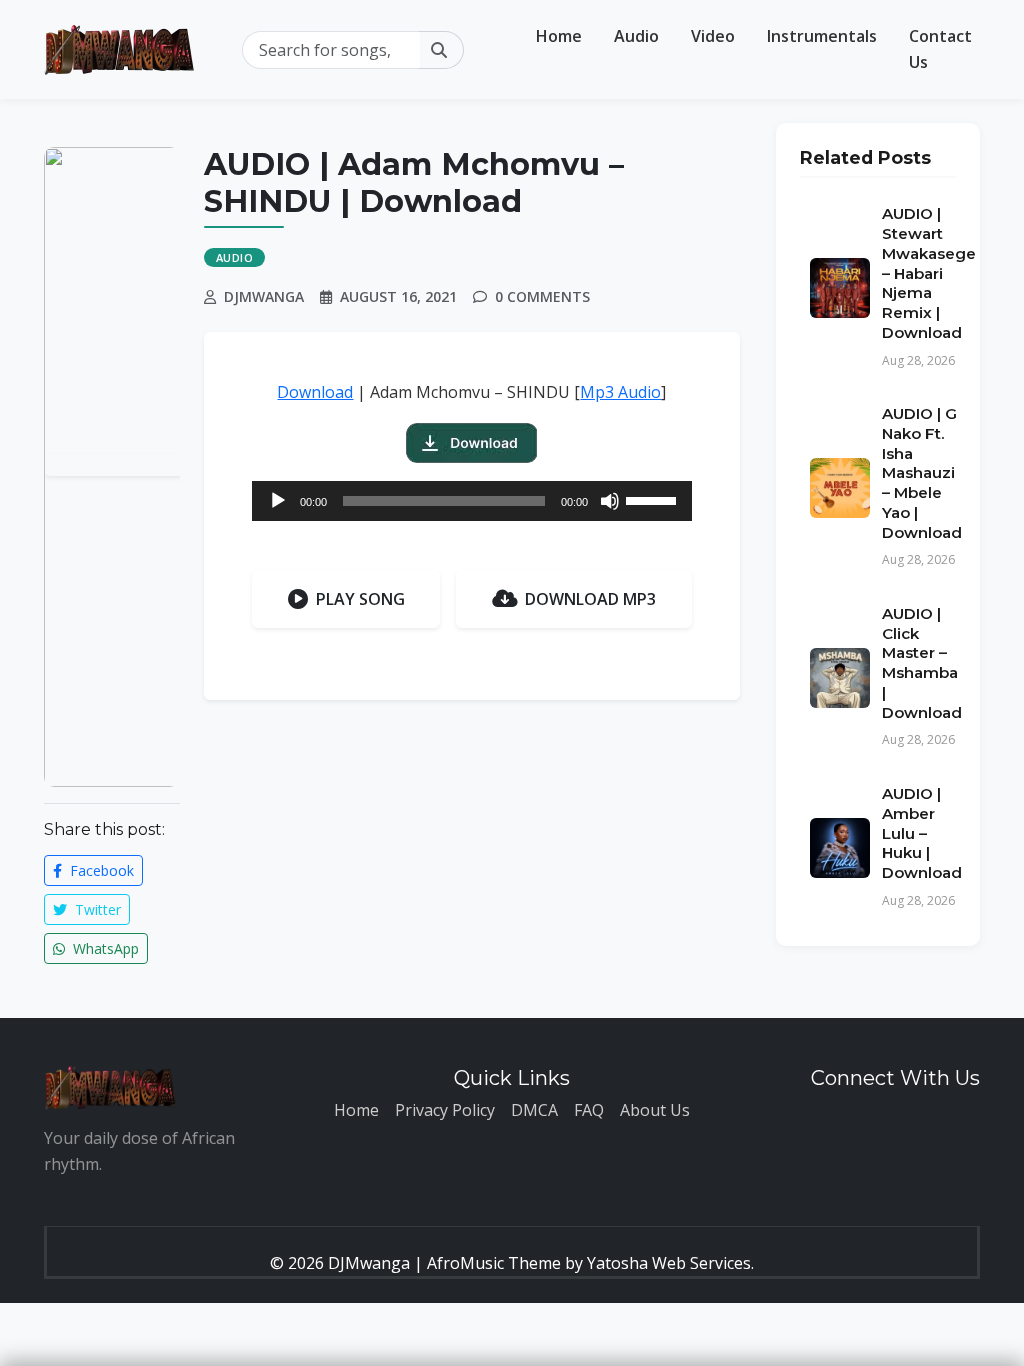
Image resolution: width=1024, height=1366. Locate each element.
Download (315, 392)
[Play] (278, 501)
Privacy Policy (445, 1110)
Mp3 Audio (620, 392)
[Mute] (610, 501)
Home (559, 36)
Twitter (96, 909)
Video (713, 36)
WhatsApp (104, 948)
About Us (655, 1110)
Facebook (100, 870)
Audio (636, 36)
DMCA (534, 1110)
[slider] (654, 499)
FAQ (589, 1110)
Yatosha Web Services (669, 1263)
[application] (472, 501)
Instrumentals (822, 36)
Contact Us (940, 49)
